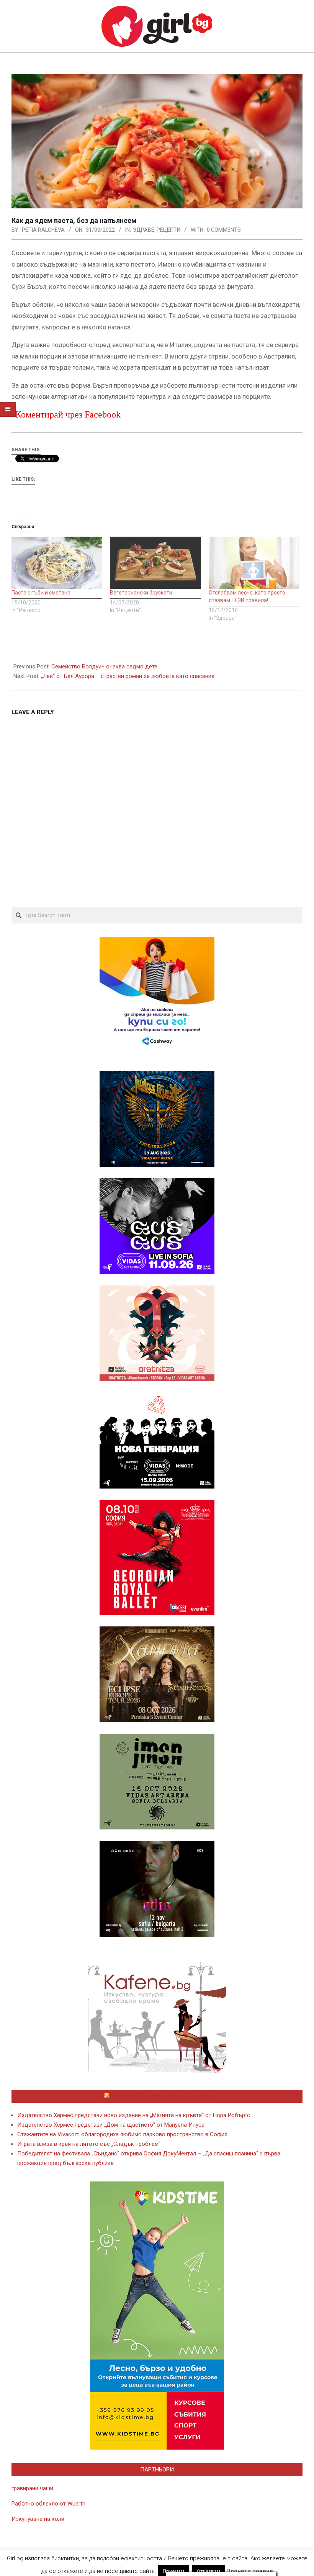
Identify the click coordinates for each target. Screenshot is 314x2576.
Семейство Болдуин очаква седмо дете (104, 667)
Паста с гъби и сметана (41, 593)
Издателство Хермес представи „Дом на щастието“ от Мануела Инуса (111, 2125)
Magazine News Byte (148, 2564)
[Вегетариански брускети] (155, 563)
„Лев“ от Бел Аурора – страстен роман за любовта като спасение (128, 676)
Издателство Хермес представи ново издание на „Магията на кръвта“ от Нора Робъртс (134, 2115)
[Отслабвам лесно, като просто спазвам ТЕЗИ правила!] (254, 563)
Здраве (144, 230)
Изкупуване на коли (38, 2519)
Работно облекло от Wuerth (48, 2504)
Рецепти (168, 230)
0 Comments (224, 230)
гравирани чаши (32, 2488)
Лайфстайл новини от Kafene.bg (160, 2096)
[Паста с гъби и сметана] (57, 563)
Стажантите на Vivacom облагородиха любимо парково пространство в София (122, 2134)
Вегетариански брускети (141, 593)
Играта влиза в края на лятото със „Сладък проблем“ (89, 2144)
